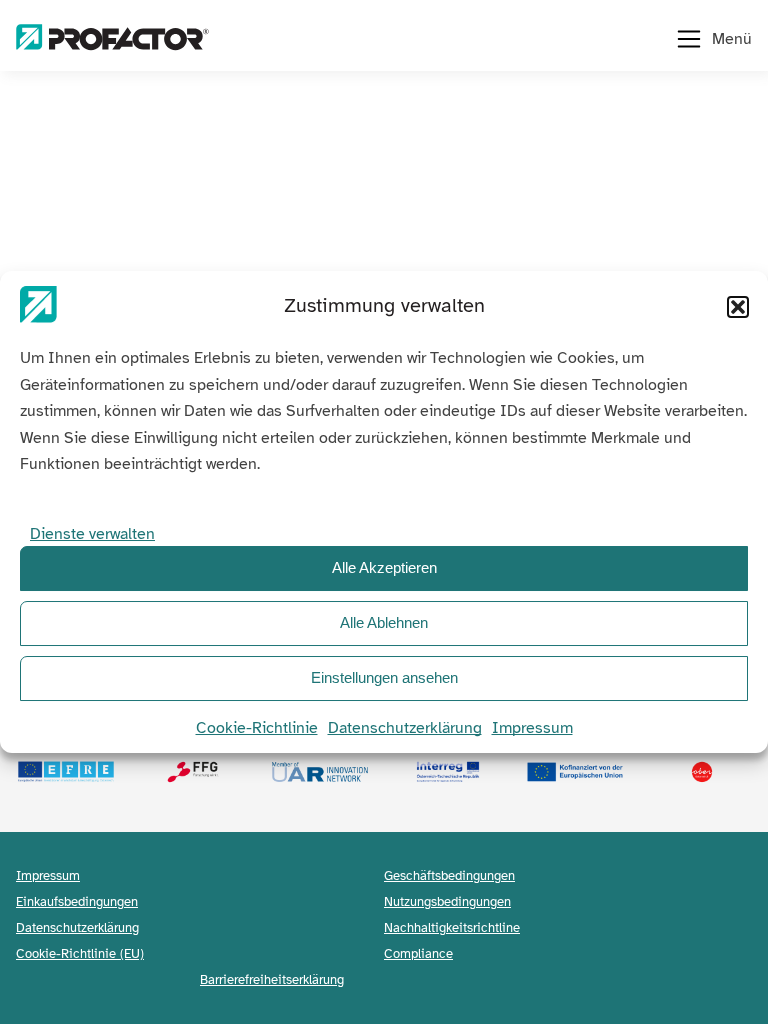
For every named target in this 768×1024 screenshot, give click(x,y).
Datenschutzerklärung (405, 728)
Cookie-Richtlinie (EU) (80, 953)
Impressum (532, 728)
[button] (738, 307)
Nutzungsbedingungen (447, 901)
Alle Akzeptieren (384, 567)
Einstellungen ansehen (384, 677)
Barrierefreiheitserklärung (272, 979)
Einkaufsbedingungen (77, 901)
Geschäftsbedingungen (449, 875)
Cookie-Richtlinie (257, 728)
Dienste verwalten (92, 534)
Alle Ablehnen (384, 622)
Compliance (418, 953)
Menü (732, 39)
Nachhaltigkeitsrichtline (452, 927)
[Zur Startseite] (112, 39)
